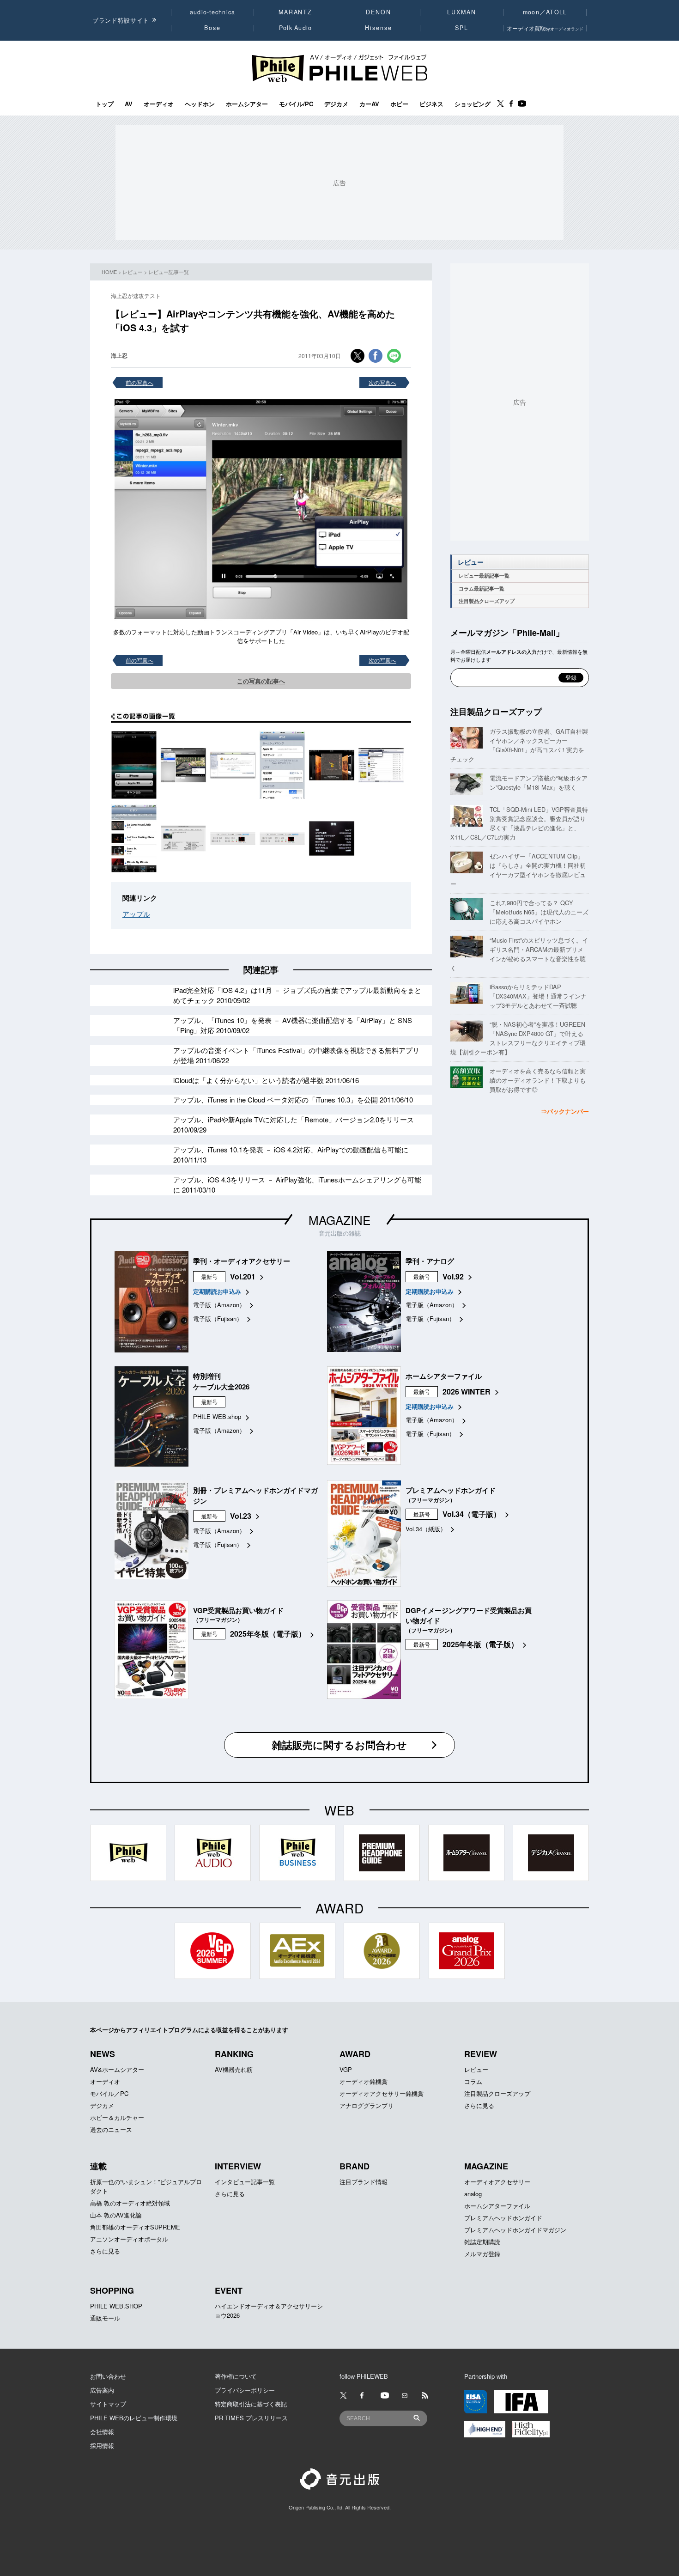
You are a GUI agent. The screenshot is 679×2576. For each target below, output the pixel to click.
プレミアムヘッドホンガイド (503, 2218)
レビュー (133, 272)
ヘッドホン (200, 104)
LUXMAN (461, 12)
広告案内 (102, 2390)
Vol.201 (243, 1276)
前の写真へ (139, 382)
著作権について (236, 2376)
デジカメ (336, 104)
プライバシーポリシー (245, 2390)
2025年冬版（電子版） (268, 1634)
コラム (473, 2081)
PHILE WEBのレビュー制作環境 (134, 2418)
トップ (105, 104)
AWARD (355, 2054)
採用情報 (102, 2445)
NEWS (103, 2054)
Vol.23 (241, 1516)
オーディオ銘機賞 (364, 2081)
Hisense (378, 28)
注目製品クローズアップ (487, 601)
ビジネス (431, 104)
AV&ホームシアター (117, 2069)
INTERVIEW (238, 2166)
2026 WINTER (467, 1392)
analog (473, 2194)
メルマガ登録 (482, 2254)
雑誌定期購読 (482, 2242)
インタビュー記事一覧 (245, 2182)
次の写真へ (382, 382)
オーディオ (159, 104)
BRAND (355, 2166)
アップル (136, 914)
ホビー (399, 104)
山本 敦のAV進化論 (116, 2215)
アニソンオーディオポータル (129, 2239)
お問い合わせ (108, 2376)
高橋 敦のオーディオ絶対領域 (130, 2203)
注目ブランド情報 (364, 2182)
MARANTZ (295, 12)
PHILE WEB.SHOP (116, 2306)
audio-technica (213, 12)
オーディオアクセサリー (497, 2182)
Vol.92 (453, 1276)
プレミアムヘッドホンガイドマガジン (515, 2230)
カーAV (369, 104)
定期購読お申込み (217, 1291)
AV (129, 104)
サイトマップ (108, 2404)
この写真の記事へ (261, 681)
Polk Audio (296, 28)
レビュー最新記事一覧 (484, 575)
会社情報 (102, 2432)
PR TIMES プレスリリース (251, 2418)
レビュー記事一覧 (169, 272)
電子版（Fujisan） (218, 1318)
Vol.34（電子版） (472, 1514)
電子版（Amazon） (219, 1305)
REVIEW (481, 2054)
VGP (346, 2069)
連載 (98, 2166)
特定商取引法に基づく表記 (251, 2404)
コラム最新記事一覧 (482, 588)
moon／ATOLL (545, 12)
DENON (378, 12)
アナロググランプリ (367, 2105)
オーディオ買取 (545, 28)
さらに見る (479, 2105)
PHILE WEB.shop (217, 1416)
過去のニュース (111, 2129)
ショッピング (473, 104)
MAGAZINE (339, 1220)
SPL (462, 28)
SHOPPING (112, 2290)
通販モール (105, 2318)
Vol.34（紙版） (426, 1529)
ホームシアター (247, 104)
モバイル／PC (109, 2093)
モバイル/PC (296, 104)
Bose (213, 28)
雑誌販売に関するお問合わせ (339, 1745)
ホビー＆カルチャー (117, 2117)
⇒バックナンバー (565, 1111)
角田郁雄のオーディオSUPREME (135, 2227)
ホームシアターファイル (497, 2206)
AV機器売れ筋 (234, 2069)
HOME (109, 272)
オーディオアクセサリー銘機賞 (382, 2093)
